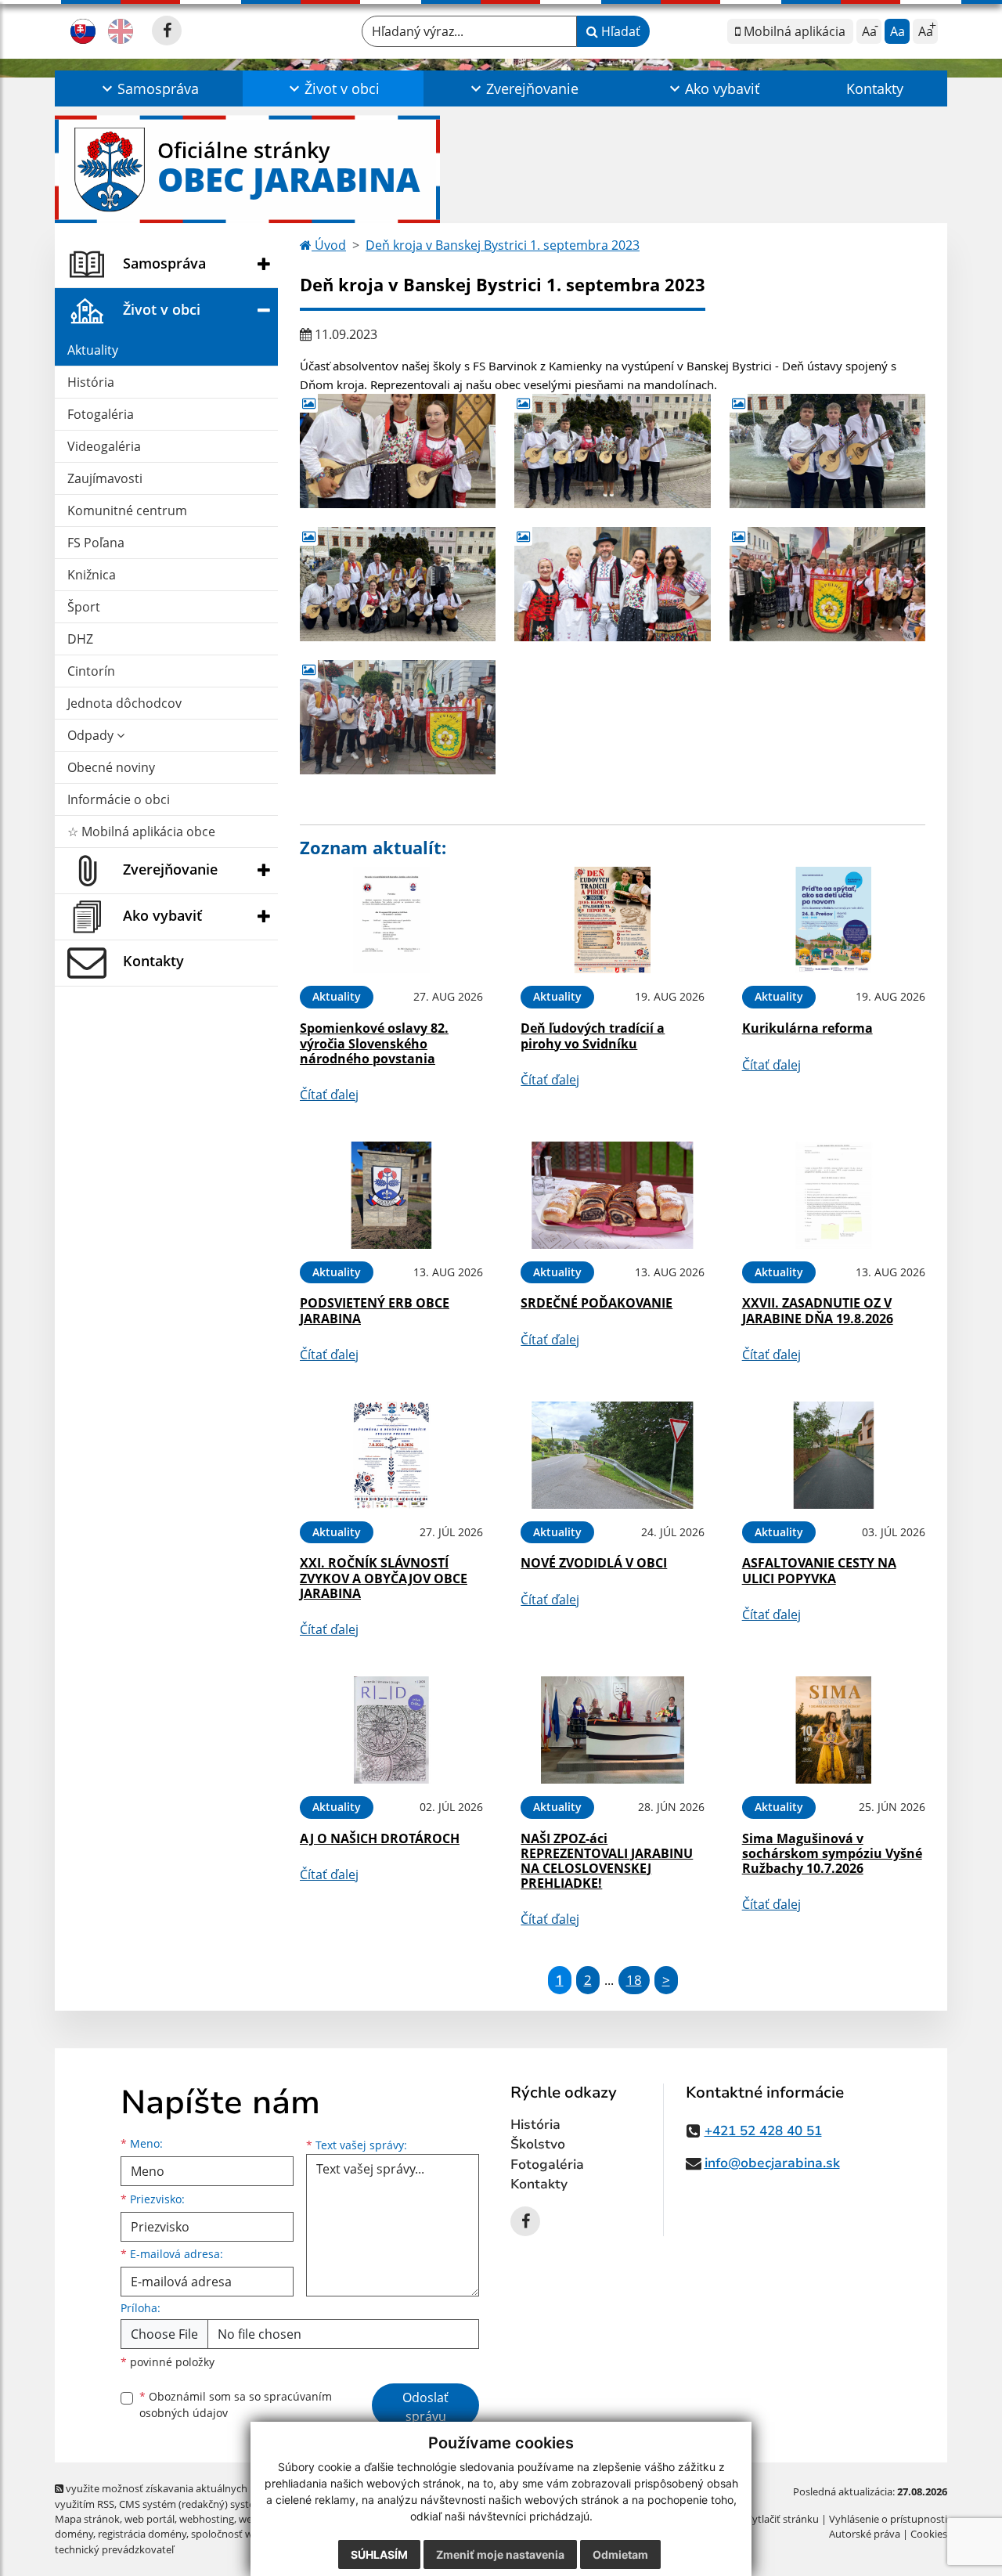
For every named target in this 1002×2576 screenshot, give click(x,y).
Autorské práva (865, 2534)
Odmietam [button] (620, 2554)
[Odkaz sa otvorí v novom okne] (167, 31)
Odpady (92, 735)
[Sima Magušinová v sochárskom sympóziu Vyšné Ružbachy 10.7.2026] (834, 1730)
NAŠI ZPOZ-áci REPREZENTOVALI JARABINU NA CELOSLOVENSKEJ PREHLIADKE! (607, 1861)
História (91, 382)
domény (74, 2534)
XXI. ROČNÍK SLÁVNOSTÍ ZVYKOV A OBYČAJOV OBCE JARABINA (384, 1578)
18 (634, 1980)
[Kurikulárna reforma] (834, 920)
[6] (827, 584)
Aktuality (93, 350)
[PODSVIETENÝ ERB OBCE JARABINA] (391, 1195)
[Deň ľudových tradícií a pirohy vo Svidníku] (612, 920)
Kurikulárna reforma (807, 1028)
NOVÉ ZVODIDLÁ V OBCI (594, 1563)
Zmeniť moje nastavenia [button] (500, 2554)
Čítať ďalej (329, 1095)
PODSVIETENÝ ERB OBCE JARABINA (375, 1310)
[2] (398, 451)
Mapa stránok (87, 2519)
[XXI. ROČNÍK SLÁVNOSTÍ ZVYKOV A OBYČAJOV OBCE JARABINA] (391, 1455)
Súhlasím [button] (379, 2554)
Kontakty (875, 88)
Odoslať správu (425, 2407)
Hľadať (619, 31)
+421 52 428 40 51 (763, 2131)
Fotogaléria (101, 414)
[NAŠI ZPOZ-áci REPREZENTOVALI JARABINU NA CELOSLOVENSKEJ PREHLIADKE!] (612, 1730)
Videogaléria (104, 446)
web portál (150, 2519)
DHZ (80, 639)
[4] (398, 584)
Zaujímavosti (105, 478)
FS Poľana (96, 543)
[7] (398, 717)
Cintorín (91, 671)
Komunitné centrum (127, 511)
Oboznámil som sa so (236, 2405)
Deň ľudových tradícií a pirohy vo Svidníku (593, 1035)
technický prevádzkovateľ (114, 2549)
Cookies (929, 2534)
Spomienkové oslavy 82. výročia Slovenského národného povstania (374, 1043)
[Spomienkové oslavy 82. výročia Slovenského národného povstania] (391, 920)
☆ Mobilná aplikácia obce (141, 832)
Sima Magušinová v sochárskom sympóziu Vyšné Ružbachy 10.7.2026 (832, 1853)
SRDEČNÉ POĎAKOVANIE (597, 1303)
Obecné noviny (111, 767)
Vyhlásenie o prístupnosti (888, 2519)
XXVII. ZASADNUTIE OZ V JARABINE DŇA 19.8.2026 (818, 1310)
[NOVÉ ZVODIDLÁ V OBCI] (612, 1455)
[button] (149, 88)
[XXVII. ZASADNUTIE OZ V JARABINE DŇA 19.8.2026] (834, 1195)
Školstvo (538, 2144)
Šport (84, 607)
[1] (612, 451)
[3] (827, 451)
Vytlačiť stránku (782, 2519)
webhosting (207, 2519)
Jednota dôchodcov (124, 703)
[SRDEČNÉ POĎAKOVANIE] (612, 1195)
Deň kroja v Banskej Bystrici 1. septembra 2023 (503, 245)
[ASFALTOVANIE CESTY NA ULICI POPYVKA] (834, 1455)
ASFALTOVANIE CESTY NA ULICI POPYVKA (819, 1570)
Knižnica (92, 575)
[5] (612, 584)
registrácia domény (142, 2534)
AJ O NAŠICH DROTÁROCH (380, 1838)
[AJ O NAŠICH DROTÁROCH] (391, 1730)
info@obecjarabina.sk (772, 2163)
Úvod (329, 245)
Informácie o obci (119, 799)
